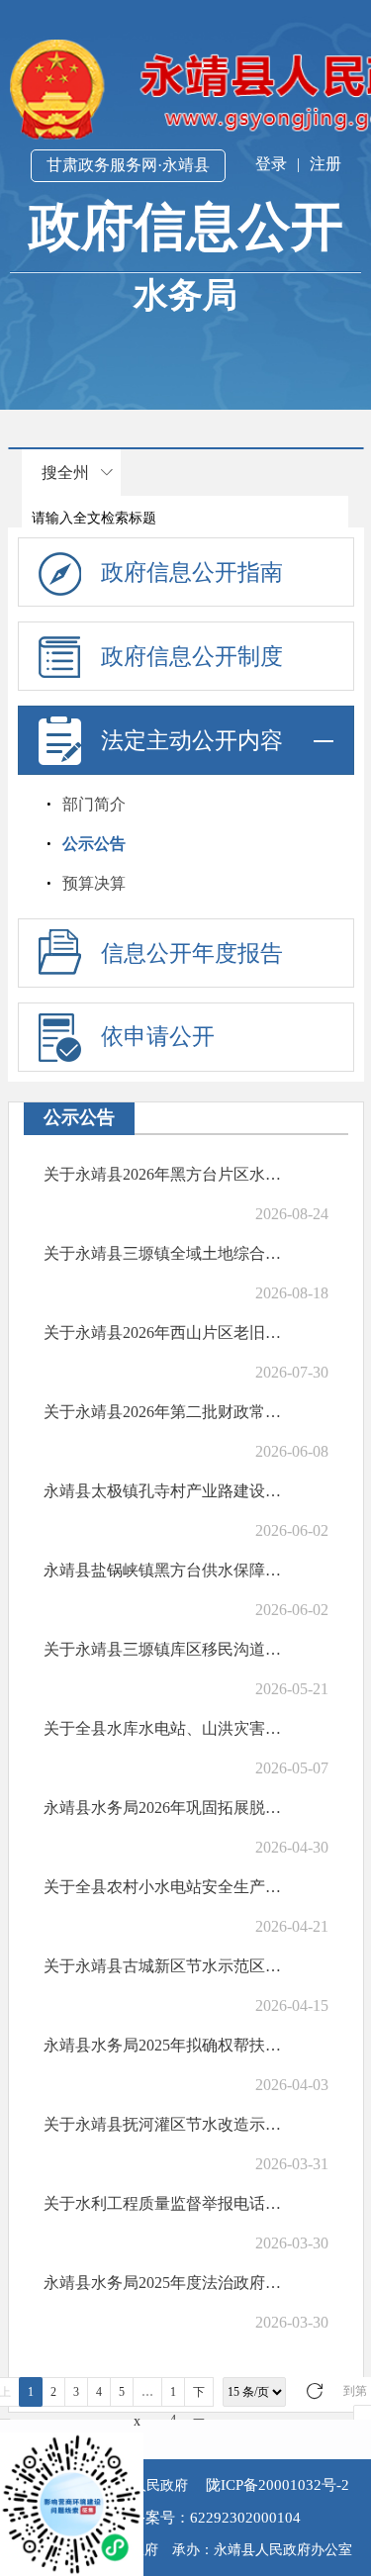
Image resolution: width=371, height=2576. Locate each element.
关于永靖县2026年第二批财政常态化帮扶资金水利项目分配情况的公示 (163, 1412)
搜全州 (65, 473)
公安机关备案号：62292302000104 (186, 2518)
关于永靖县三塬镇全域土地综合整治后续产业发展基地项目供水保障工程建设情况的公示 (163, 1253)
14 (173, 2396)
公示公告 (94, 844)
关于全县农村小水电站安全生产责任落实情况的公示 (163, 1887)
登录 (271, 164)
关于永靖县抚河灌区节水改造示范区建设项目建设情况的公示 (163, 2124)
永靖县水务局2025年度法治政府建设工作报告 (163, 2283)
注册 (325, 164)
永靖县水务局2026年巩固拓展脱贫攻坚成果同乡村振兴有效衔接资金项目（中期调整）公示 (163, 1808)
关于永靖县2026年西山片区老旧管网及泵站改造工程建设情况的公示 (163, 1333)
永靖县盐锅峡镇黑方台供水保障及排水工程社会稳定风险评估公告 (163, 1570)
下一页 (199, 2396)
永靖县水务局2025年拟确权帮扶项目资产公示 (163, 2045)
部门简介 (94, 804)
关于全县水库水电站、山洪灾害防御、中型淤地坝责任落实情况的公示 (163, 1728)
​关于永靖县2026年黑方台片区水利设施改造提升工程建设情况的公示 (163, 1174)
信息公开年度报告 (192, 954)
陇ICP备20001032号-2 (276, 2485)
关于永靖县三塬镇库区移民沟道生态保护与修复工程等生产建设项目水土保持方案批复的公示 (163, 1649)
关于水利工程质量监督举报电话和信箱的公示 (163, 2203)
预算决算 (94, 883)
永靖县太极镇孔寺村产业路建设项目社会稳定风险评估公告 (163, 1491)
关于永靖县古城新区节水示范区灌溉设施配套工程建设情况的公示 (163, 1966)
